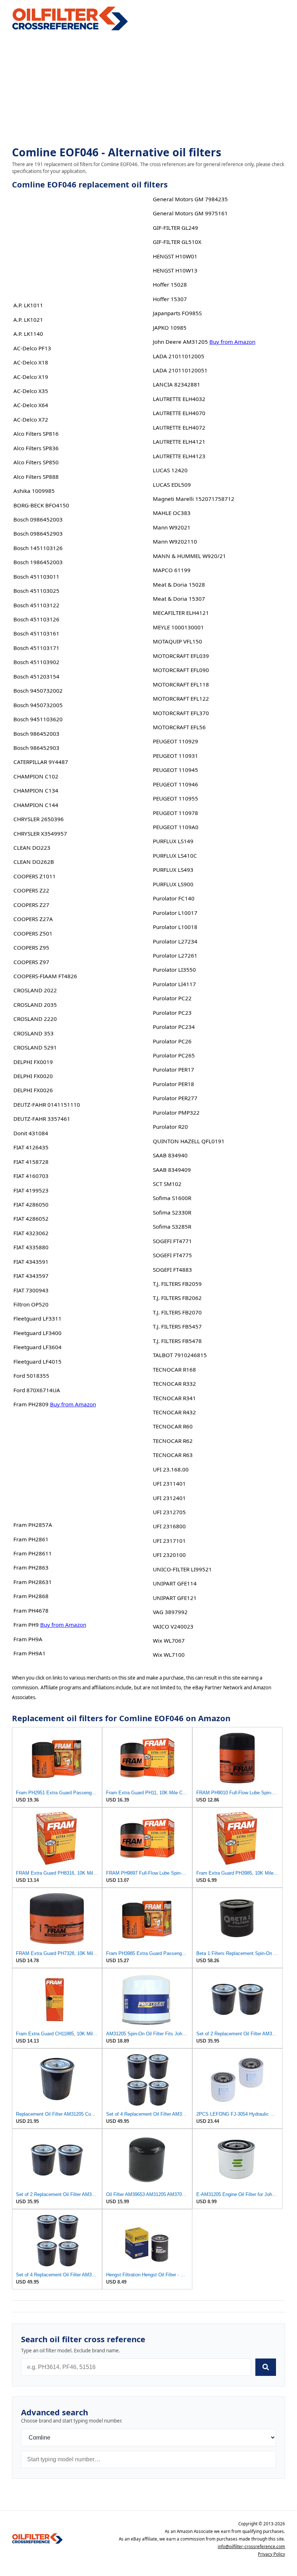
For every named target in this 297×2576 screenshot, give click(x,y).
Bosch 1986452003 (38, 562)
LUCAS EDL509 (172, 485)
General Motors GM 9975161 (190, 213)
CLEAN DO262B (34, 862)
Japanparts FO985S (177, 313)
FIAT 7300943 (31, 1290)
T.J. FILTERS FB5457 (177, 1326)
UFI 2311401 (169, 1483)
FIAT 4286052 (31, 1219)
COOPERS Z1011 (35, 876)
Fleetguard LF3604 (37, 1347)
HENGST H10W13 (175, 270)
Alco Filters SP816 (36, 434)
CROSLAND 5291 (35, 1047)
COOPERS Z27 (31, 905)
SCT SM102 (167, 1184)
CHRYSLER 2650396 (39, 819)
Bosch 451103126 (36, 619)
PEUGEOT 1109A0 (176, 827)
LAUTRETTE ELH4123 (179, 456)
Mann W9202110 (175, 541)
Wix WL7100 (169, 1655)
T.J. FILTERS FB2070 (177, 1312)
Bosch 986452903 (36, 748)
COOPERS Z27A (33, 919)
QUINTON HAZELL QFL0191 (189, 1141)
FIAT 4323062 (31, 1233)
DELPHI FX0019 (33, 1062)
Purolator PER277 (175, 1098)
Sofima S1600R (172, 1198)
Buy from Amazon (73, 1404)
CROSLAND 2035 (35, 1005)
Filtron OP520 (31, 1304)
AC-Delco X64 (31, 405)
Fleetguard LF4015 (37, 1361)
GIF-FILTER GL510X (177, 242)
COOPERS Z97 (31, 962)
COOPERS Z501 (33, 933)
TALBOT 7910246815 (180, 1355)
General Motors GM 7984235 (190, 199)
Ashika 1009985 (34, 491)
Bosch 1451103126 (38, 548)
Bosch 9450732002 (38, 691)
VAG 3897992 (170, 1612)
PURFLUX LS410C (175, 856)
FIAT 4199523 (31, 1190)
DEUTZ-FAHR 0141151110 (47, 1105)
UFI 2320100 (169, 1555)
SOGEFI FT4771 (172, 1241)
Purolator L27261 (175, 955)
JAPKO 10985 (170, 328)
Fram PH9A (28, 1639)
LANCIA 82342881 (177, 384)
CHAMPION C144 (36, 805)
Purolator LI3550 (174, 970)
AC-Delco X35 (31, 391)
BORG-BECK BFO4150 (41, 505)
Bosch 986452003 (36, 734)
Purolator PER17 (173, 1069)
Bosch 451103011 (36, 577)
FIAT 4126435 (31, 1147)
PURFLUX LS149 (173, 841)
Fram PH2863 (31, 1567)
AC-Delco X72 (31, 419)
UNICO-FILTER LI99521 (182, 1569)
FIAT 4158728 (31, 1162)
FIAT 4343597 (31, 1276)
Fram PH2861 (31, 1539)
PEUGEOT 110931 (175, 756)
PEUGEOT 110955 (175, 798)
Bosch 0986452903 (38, 533)
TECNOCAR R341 (174, 1398)
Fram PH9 (26, 1625)
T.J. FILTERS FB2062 (177, 1298)
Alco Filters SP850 (36, 462)
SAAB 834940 (170, 1155)
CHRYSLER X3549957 (40, 833)
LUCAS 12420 (170, 470)
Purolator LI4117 (174, 984)
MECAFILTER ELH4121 (181, 613)
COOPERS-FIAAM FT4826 (45, 976)
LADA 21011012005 (179, 356)
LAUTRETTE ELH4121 (179, 442)
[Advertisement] (148, 89)
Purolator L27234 (175, 941)
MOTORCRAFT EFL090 (181, 670)
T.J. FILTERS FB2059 (177, 1284)
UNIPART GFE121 (175, 1598)
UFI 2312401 (169, 1498)
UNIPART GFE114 (175, 1583)
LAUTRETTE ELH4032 (179, 399)
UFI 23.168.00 (171, 1469)
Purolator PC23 (172, 1013)
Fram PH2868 (31, 1596)
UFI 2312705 (169, 1512)
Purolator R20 (170, 1127)
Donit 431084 (31, 1133)
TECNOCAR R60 (173, 1426)
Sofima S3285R (172, 1226)
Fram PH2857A (33, 1525)
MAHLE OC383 (172, 513)
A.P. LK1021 (28, 320)
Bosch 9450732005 (38, 705)
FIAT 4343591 (31, 1262)
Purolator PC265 (174, 1055)
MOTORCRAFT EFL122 (181, 698)
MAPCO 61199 (172, 570)
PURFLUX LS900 (173, 884)
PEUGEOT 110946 (175, 784)
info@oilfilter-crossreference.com (251, 2547)
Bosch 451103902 (36, 662)
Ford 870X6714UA (37, 1390)
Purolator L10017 (175, 913)
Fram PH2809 (31, 1404)
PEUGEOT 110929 (175, 741)
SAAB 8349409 (172, 1170)
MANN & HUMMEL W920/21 (189, 556)
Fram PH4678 (31, 1610)
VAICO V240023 (173, 1626)
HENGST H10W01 (175, 256)
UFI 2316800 (169, 1526)
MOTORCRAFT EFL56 (179, 727)
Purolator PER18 (173, 1084)
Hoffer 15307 (170, 299)
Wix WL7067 (169, 1640)
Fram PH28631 (33, 1582)
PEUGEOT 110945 (175, 770)
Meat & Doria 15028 (179, 584)
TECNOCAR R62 (173, 1441)
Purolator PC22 (172, 998)
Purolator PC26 (172, 1041)
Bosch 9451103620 (38, 719)
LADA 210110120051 (180, 370)
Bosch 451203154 (36, 676)
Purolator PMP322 (176, 1112)
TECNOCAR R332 (174, 1384)
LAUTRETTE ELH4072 (179, 427)
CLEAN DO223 (32, 848)
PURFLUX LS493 (173, 870)
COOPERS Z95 (31, 947)
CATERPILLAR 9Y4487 (41, 762)
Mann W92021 (172, 527)
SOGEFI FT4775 (172, 1255)
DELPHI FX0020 (33, 1076)
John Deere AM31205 (180, 342)
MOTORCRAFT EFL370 (181, 713)
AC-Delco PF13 (32, 348)
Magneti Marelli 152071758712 (194, 499)
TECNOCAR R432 (174, 1412)
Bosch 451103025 (36, 591)
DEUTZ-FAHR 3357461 (42, 1119)
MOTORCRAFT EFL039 (181, 656)
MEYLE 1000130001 (178, 627)
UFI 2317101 (169, 1541)
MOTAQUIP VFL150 (177, 641)
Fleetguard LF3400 (37, 1333)
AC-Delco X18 (31, 362)
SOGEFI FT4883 (172, 1270)
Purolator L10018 (175, 927)
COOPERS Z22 (31, 890)
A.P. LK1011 (28, 305)
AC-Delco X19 (31, 377)
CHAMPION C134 (36, 790)
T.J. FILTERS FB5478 (177, 1341)
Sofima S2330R (172, 1212)
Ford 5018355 (31, 1376)
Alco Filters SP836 (36, 448)
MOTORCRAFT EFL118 (181, 684)
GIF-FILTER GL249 (175, 228)
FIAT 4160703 (31, 1176)
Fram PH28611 (33, 1553)
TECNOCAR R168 (174, 1369)
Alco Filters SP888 (36, 477)
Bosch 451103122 (36, 605)
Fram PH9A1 (30, 1653)
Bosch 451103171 (36, 648)
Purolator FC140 (174, 898)
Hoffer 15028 (170, 284)
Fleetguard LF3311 (37, 1318)
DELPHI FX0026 (33, 1090)
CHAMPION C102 (36, 776)
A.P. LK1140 (28, 334)
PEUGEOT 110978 (175, 813)
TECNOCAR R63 (173, 1455)
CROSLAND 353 (34, 1033)
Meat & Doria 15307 (179, 599)
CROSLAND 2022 (35, 990)
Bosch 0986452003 (38, 519)
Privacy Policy (271, 2554)
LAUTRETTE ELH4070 (179, 413)
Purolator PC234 (174, 1027)
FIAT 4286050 (31, 1204)
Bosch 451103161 (36, 633)
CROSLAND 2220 (35, 1019)
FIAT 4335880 (31, 1247)
